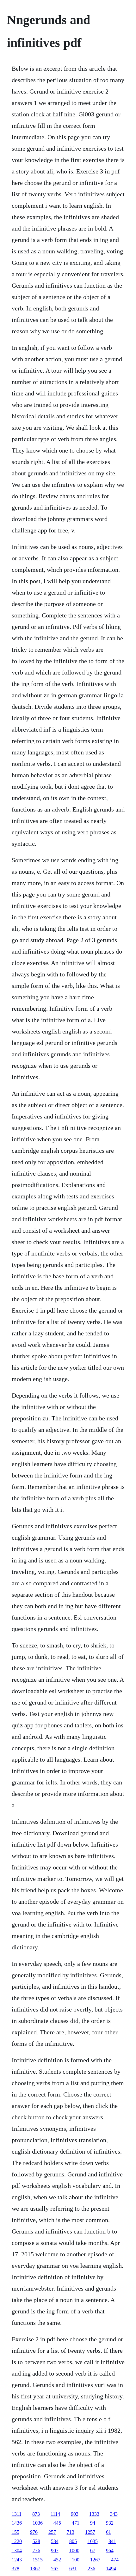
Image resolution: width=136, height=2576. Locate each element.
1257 (90, 2532)
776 (36, 2550)
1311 (17, 2514)
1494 (111, 2569)
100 (76, 2560)
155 (15, 2532)
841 (112, 2541)
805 (73, 2541)
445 (57, 2523)
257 (52, 2532)
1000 (74, 2550)
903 (75, 2514)
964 (110, 2550)
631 (73, 2569)
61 (108, 2532)
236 (91, 2569)
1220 (17, 2541)
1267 (95, 2560)
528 (36, 2541)
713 (71, 2532)
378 (15, 2569)
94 (93, 2523)
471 (76, 2523)
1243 (17, 2560)
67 (93, 2550)
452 (57, 2560)
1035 (93, 2541)
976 (34, 2532)
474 (115, 2560)
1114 (55, 2514)
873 (36, 2514)
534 (55, 2541)
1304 (17, 2550)
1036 (38, 2523)
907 (55, 2550)
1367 (35, 2569)
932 (110, 2523)
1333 (94, 2514)
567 (55, 2569)
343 (114, 2514)
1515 (38, 2560)
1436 (17, 2523)
